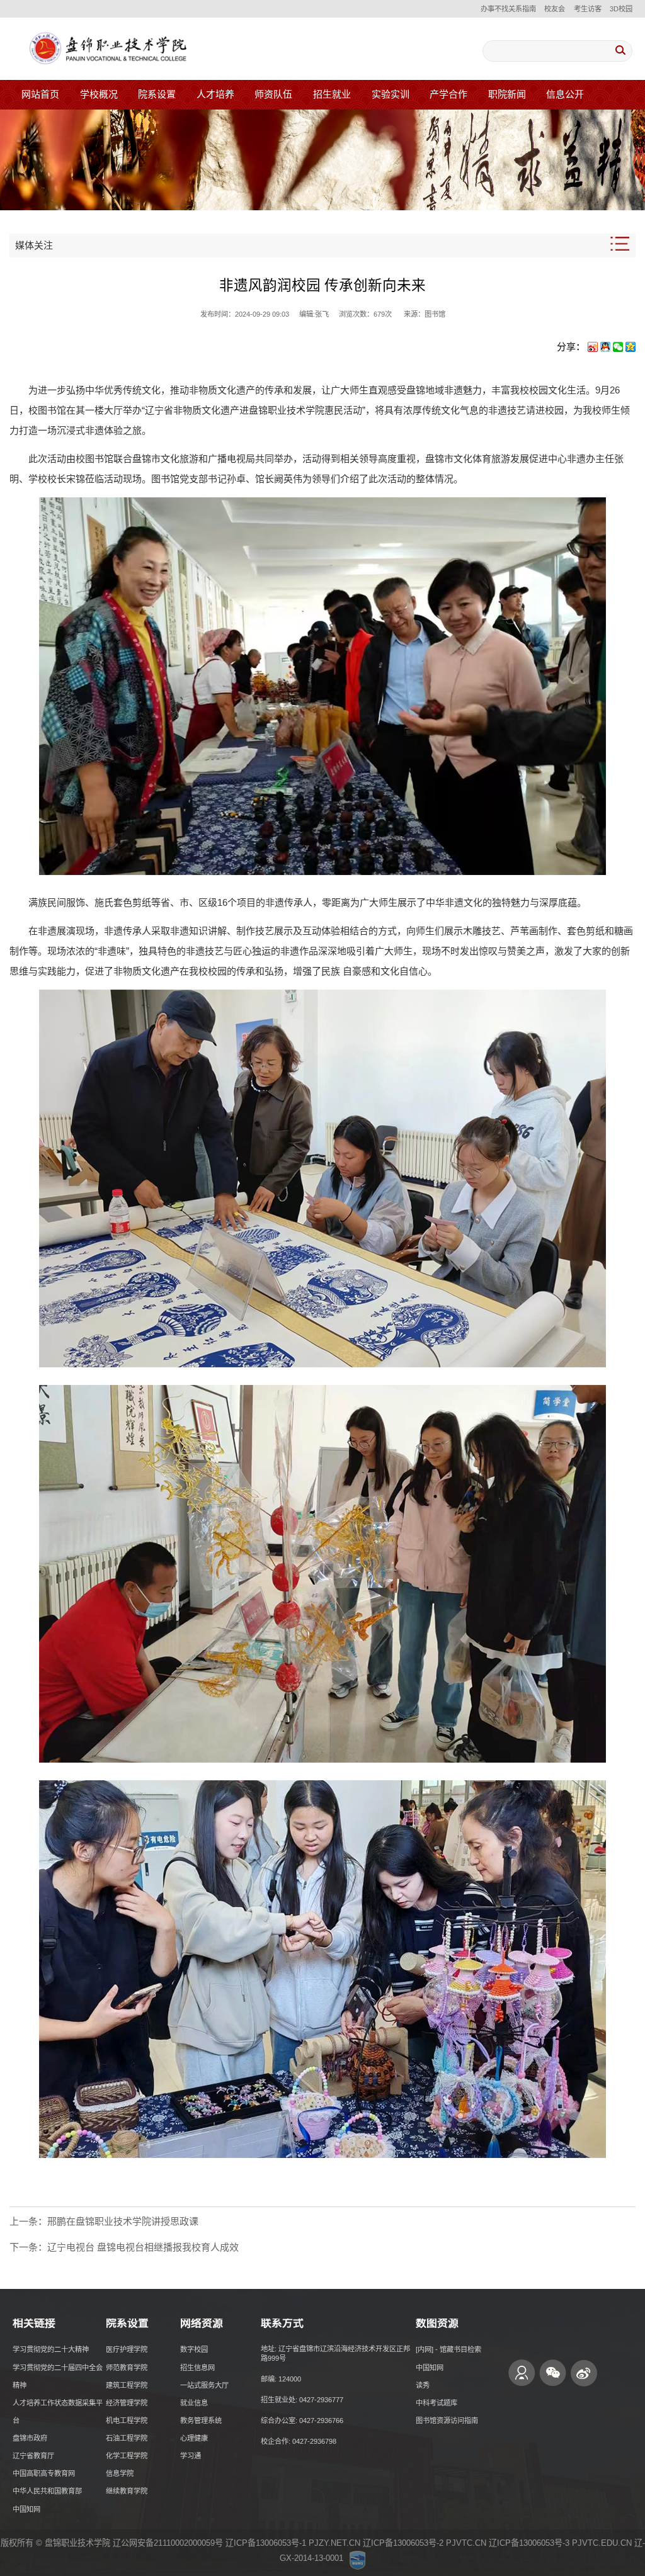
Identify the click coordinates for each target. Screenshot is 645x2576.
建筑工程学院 (127, 2385)
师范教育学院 (127, 2368)
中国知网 (26, 2509)
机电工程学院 (127, 2421)
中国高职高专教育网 (44, 2473)
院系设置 (157, 94)
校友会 (555, 9)
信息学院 (120, 2473)
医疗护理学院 (127, 2349)
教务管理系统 (201, 2421)
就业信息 (194, 2403)
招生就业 (332, 94)
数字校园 (194, 2349)
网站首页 (40, 94)
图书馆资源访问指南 (447, 2421)
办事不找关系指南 (508, 9)
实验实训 (391, 94)
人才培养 (215, 94)
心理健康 (194, 2438)
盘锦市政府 (30, 2438)
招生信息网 (197, 2368)
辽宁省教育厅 (33, 2456)
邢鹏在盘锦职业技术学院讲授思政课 (123, 2221)
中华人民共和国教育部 (47, 2491)
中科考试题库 (437, 2403)
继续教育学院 (127, 2491)
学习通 (191, 2456)
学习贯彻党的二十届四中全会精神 (58, 2376)
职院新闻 (507, 94)
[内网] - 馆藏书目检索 (448, 2349)
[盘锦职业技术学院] (106, 49)
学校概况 (99, 94)
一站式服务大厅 (204, 2385)
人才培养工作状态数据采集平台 (58, 2412)
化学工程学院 (127, 2456)
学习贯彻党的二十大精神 (51, 2349)
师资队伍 (273, 94)
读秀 (423, 2385)
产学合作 (448, 94)
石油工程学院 (127, 2438)
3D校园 (621, 9)
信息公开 (565, 94)
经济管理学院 (127, 2403)
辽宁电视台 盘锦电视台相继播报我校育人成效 (143, 2247)
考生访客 (588, 9)
